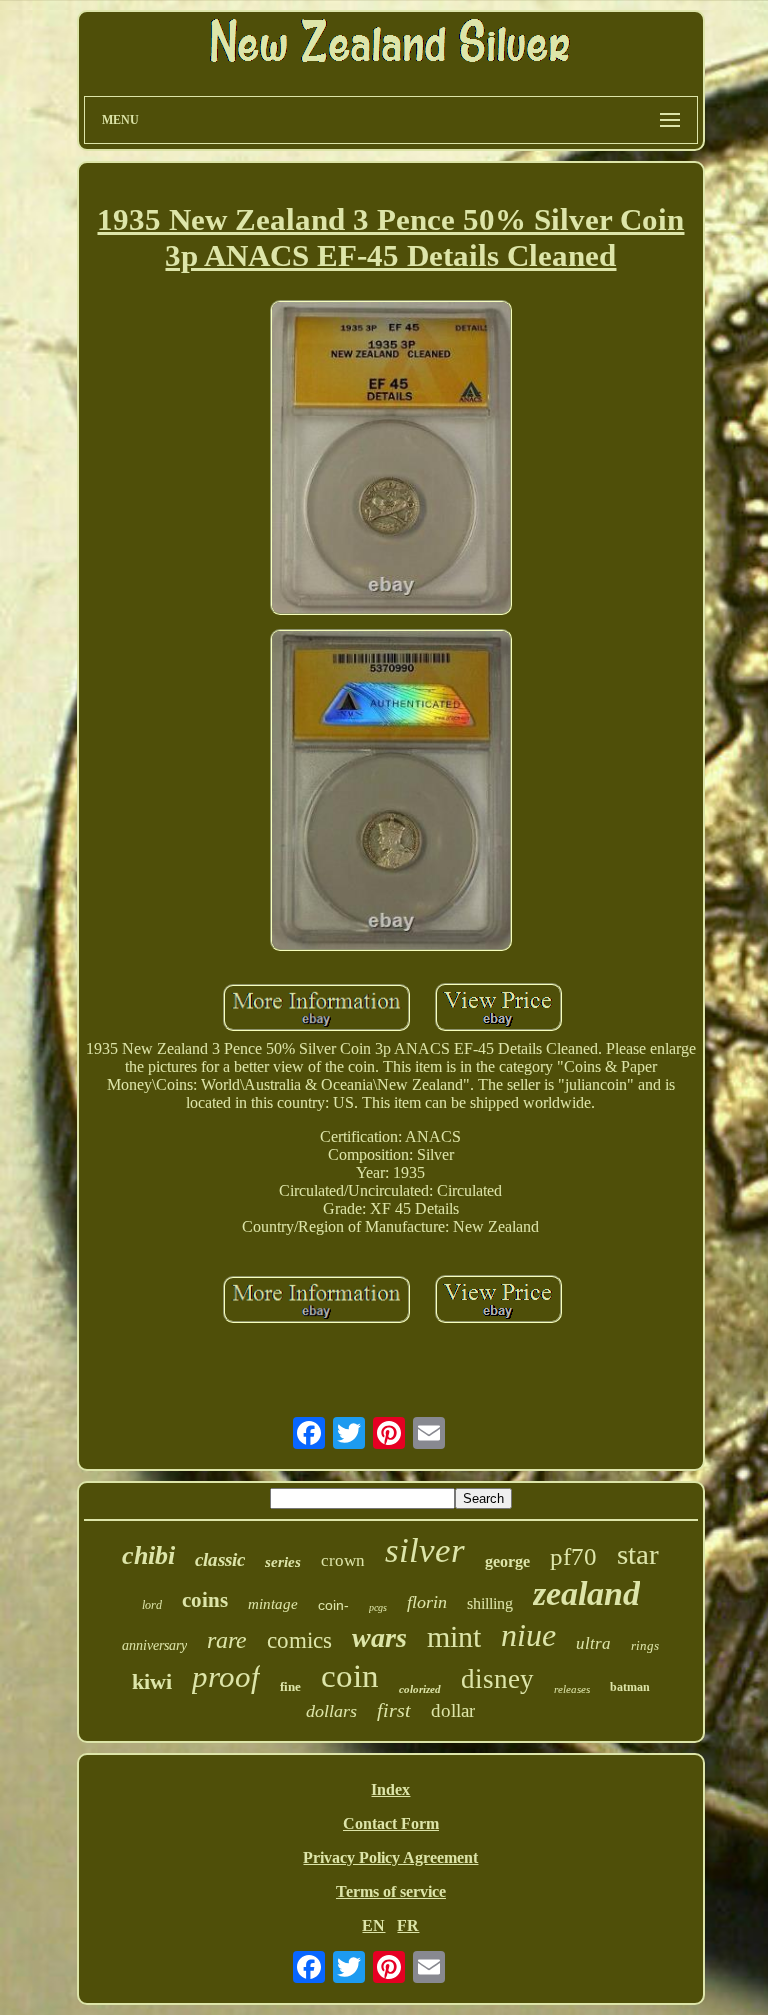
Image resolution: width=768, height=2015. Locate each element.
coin (350, 1676)
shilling (490, 1603)
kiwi (152, 1681)
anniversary (154, 1645)
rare (227, 1640)
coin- (333, 1605)
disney (497, 1679)
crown (343, 1560)
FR (408, 1925)
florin (427, 1602)
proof (226, 1676)
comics (299, 1640)
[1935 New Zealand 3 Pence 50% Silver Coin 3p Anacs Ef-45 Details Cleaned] (391, 460)
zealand (586, 1593)
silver (425, 1550)
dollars (331, 1711)
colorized (420, 1689)
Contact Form (391, 1823)
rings (645, 1645)
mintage (273, 1604)
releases (572, 1689)
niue (528, 1635)
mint (454, 1636)
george (507, 1561)
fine (290, 1686)
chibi (148, 1555)
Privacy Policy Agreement (390, 1857)
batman (630, 1687)
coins (205, 1600)
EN (373, 1925)
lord (152, 1605)
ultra (593, 1643)
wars (379, 1637)
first (394, 1710)
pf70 (573, 1556)
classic (220, 1559)
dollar (453, 1710)
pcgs (378, 1607)
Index (390, 1789)
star (638, 1554)
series (283, 1562)
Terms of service (391, 1891)
